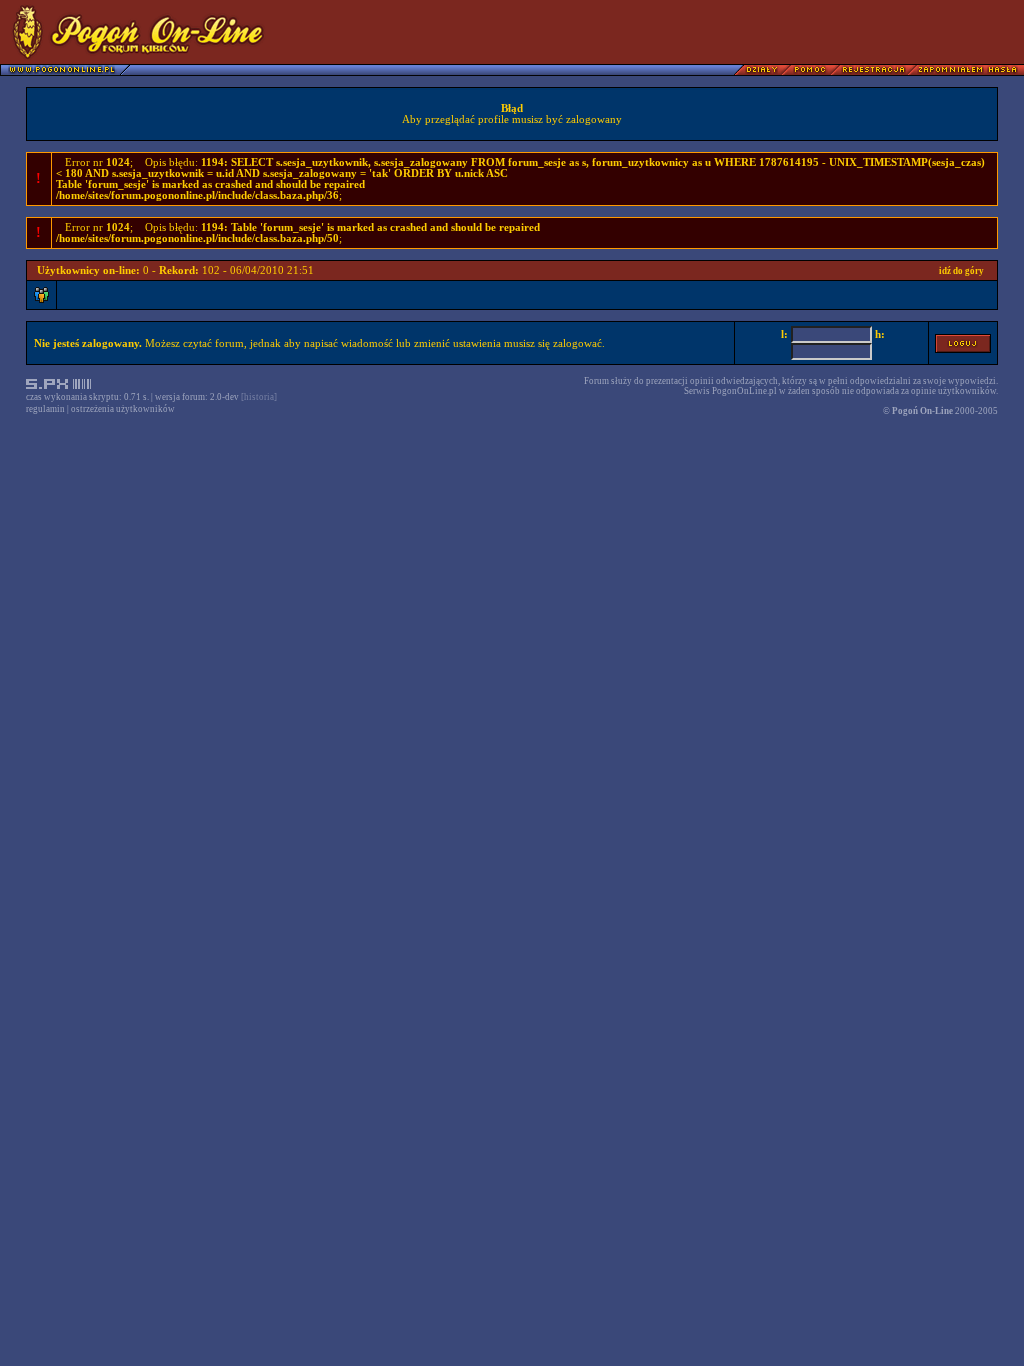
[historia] (259, 397)
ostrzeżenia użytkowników (123, 409)
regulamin (45, 409)
